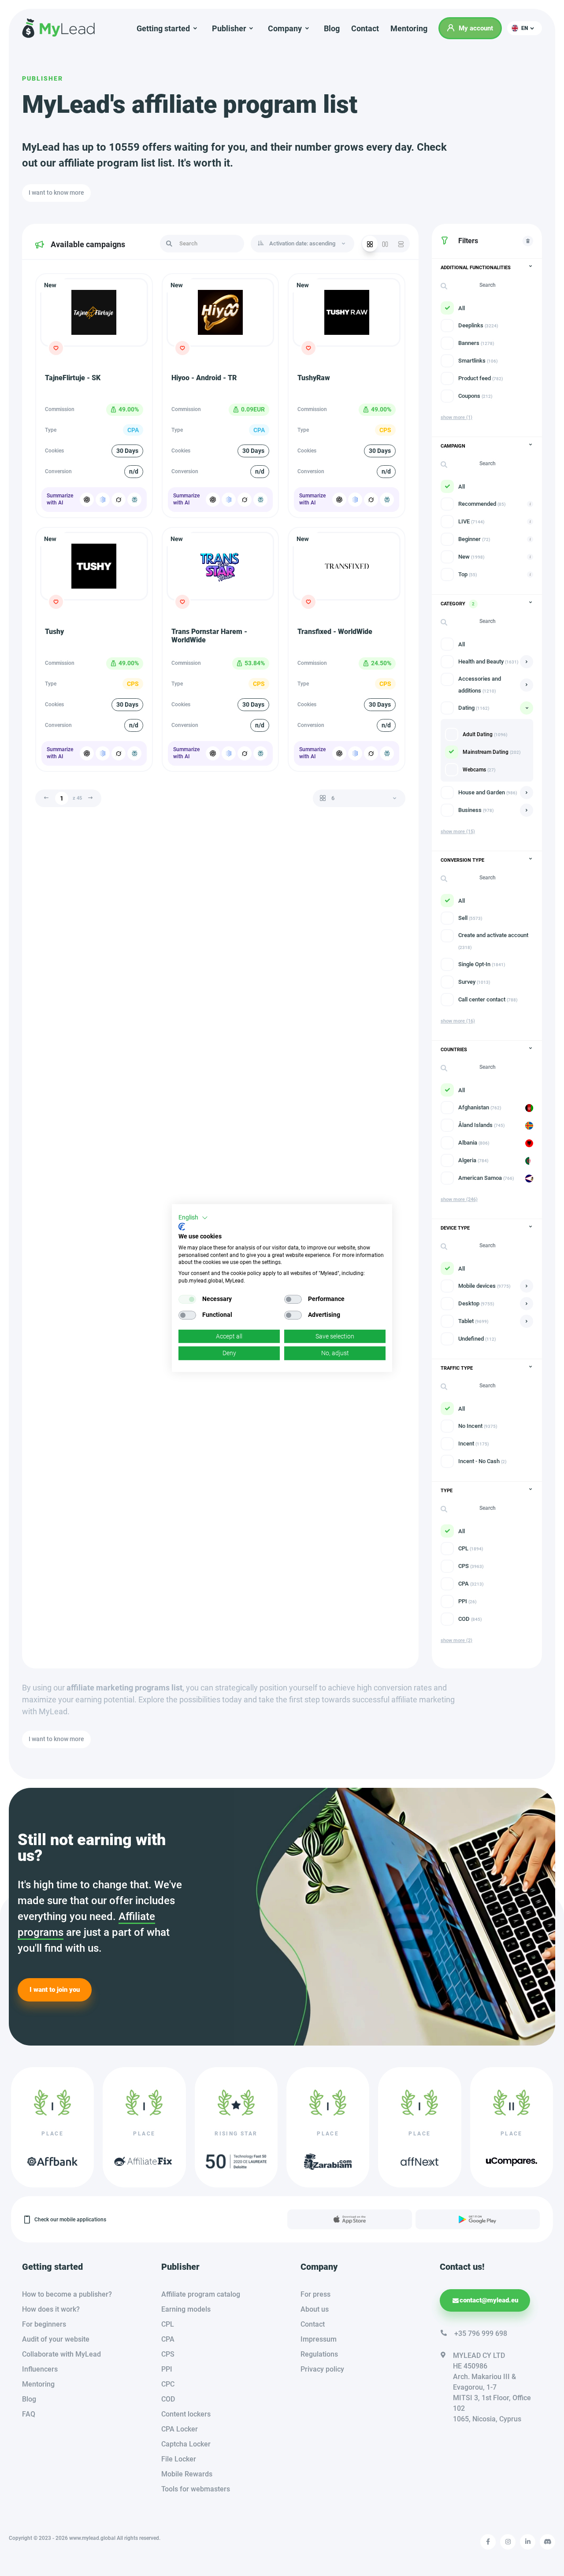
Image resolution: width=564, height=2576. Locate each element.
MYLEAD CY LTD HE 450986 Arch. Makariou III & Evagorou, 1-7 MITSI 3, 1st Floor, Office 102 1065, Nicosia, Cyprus (492, 2387)
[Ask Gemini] (103, 500)
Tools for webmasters (196, 2489)
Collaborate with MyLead (61, 2354)
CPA (168, 2339)
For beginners (44, 2324)
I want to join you (55, 1990)
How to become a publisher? (67, 2294)
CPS (168, 2354)
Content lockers (186, 2414)
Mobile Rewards (187, 2474)
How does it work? (51, 2309)
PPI (167, 2369)
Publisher (43, 78)
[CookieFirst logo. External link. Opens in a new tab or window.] (182, 1227)
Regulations (319, 2354)
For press (315, 2294)
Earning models (186, 2309)
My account (476, 28)
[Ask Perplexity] (134, 500)
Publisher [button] (229, 28)
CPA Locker (180, 2429)
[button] (525, 28)
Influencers (40, 2369)
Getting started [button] (163, 28)
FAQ (29, 2414)
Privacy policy (322, 2369)
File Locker (179, 2459)
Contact (365, 28)
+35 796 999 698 (481, 2333)
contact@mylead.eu (489, 2300)
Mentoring (409, 28)
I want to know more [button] (56, 193)
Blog (332, 28)
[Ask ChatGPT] (87, 500)
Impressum (319, 2339)
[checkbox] (187, 1299)
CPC (168, 2384)
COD (168, 2399)
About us (315, 2309)
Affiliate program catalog (201, 2294)
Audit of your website (56, 2339)
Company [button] (285, 28)
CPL (168, 2324)
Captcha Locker (186, 2444)
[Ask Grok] (119, 500)
